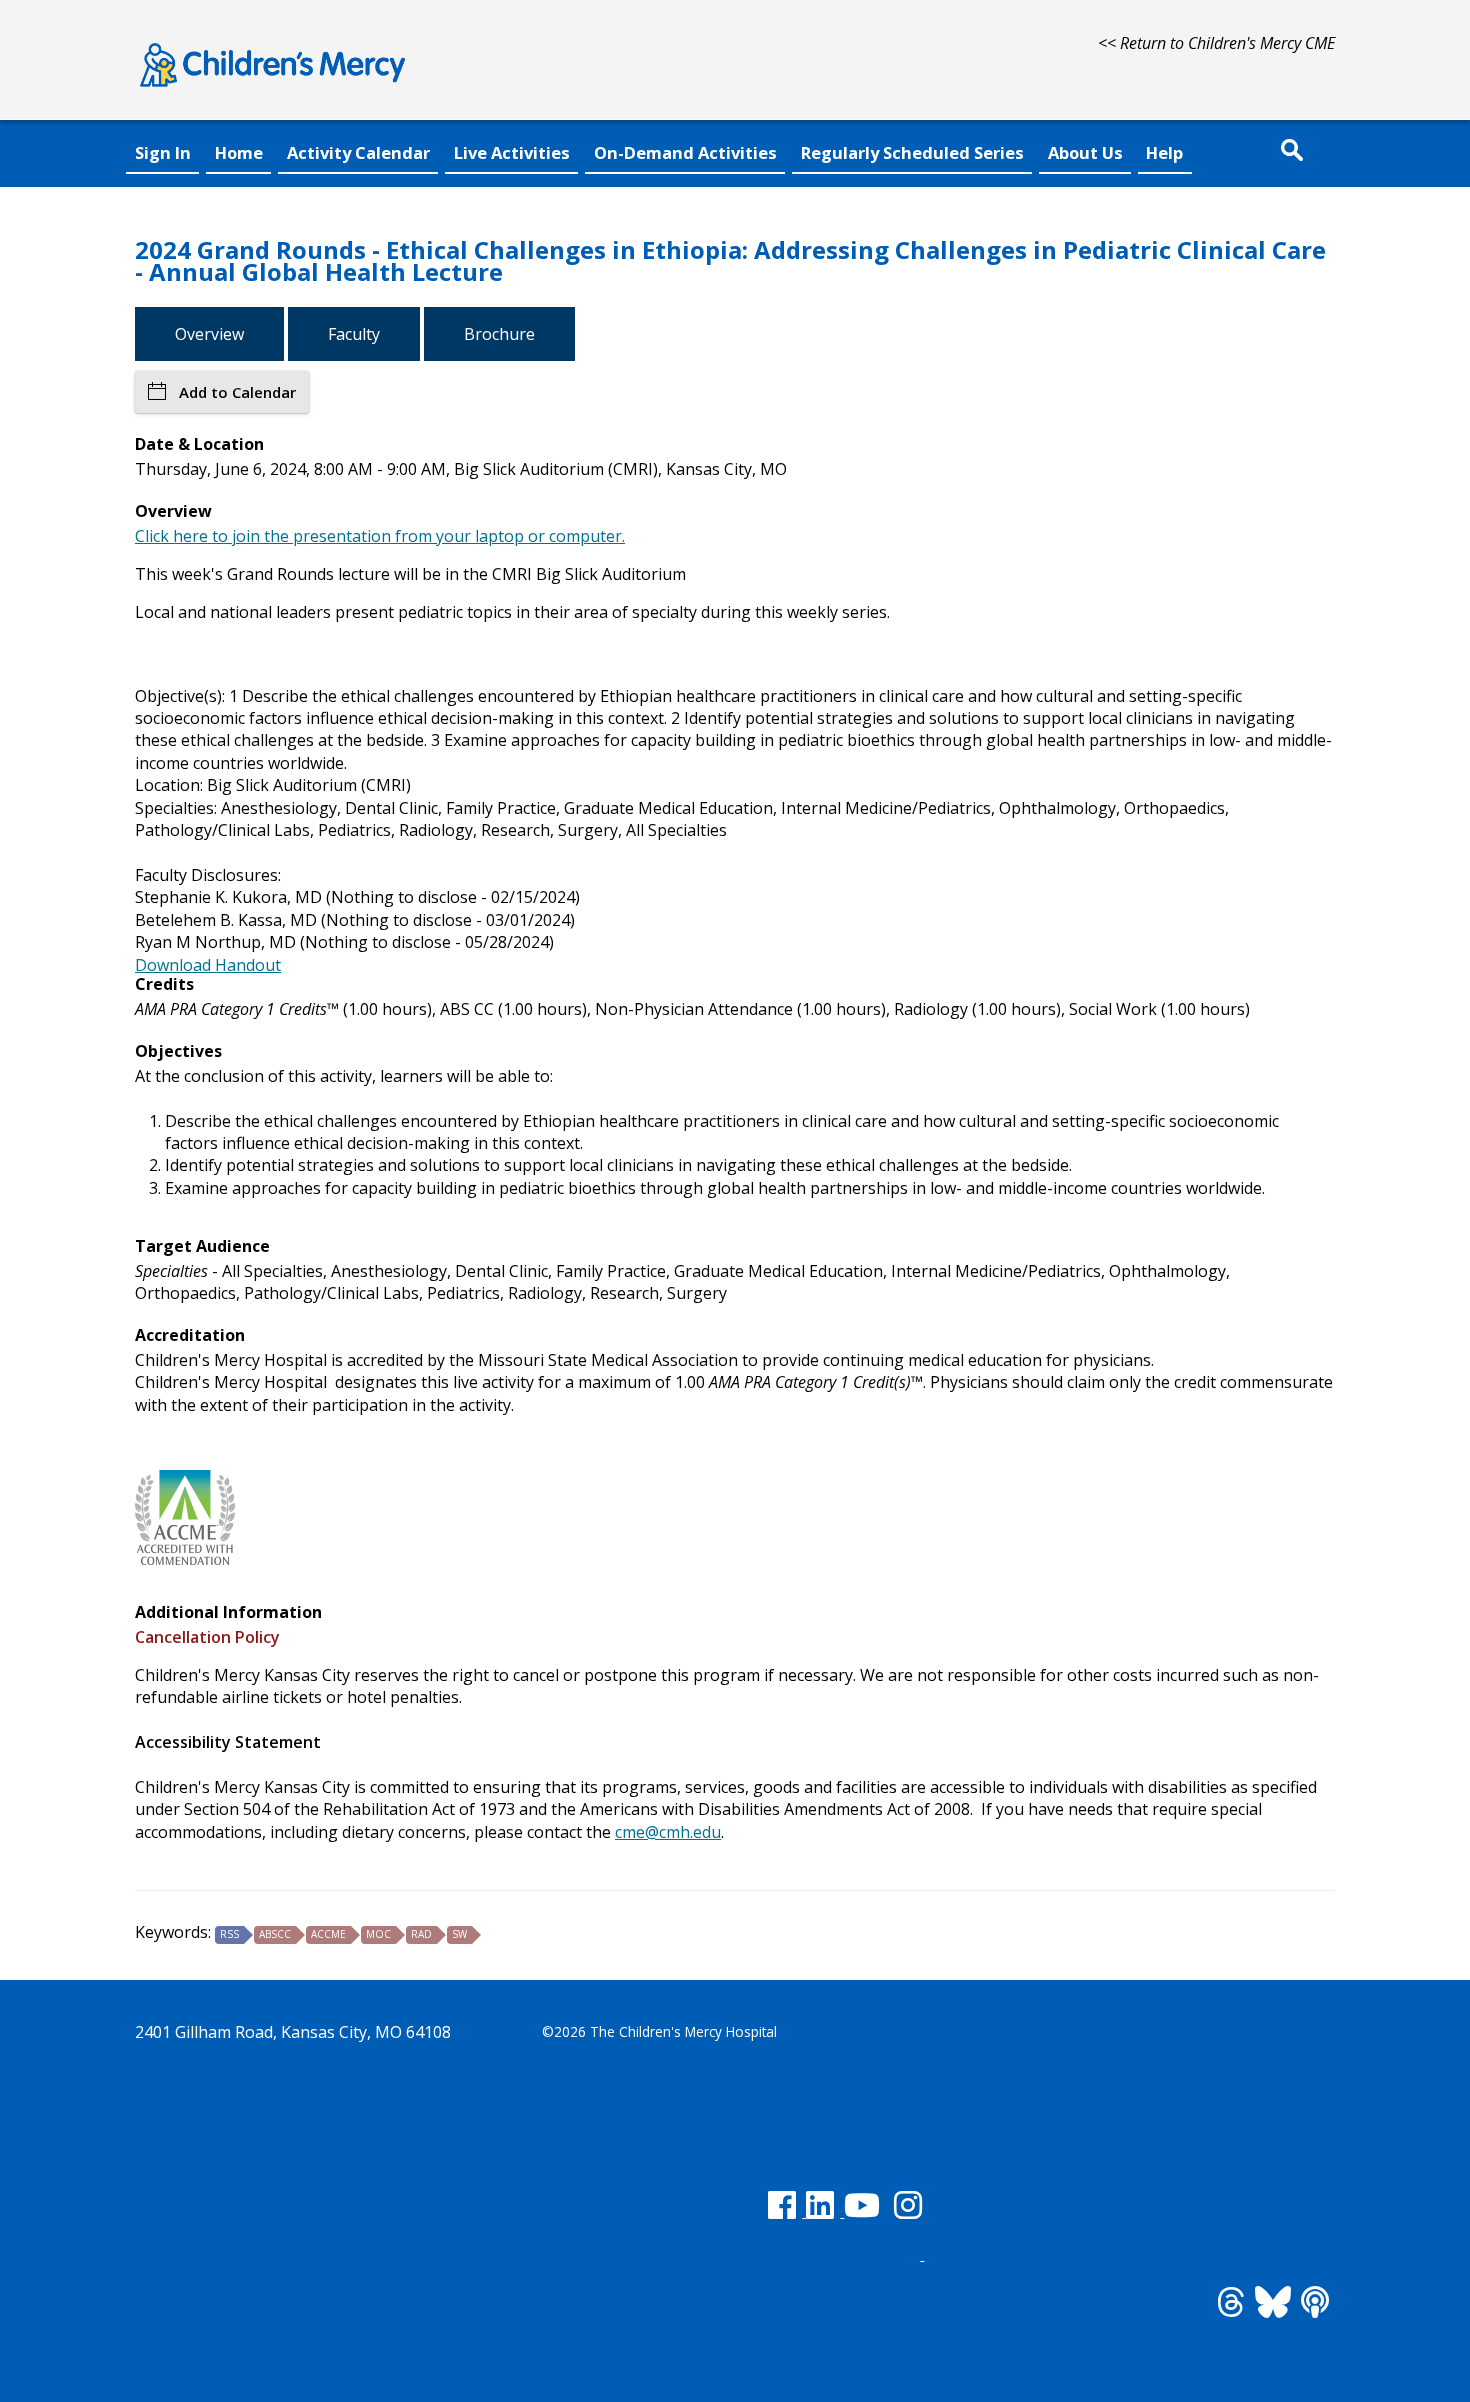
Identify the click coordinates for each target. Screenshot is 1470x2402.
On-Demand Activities (685, 152)
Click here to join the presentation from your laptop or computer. (380, 536)
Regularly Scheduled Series (912, 152)
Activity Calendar (358, 152)
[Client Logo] (272, 90)
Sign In (163, 152)
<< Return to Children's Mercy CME (1216, 43)
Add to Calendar (237, 392)
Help (1164, 152)
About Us (1085, 152)
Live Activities (512, 152)
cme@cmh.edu (668, 1832)
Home (239, 152)
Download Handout (208, 965)
